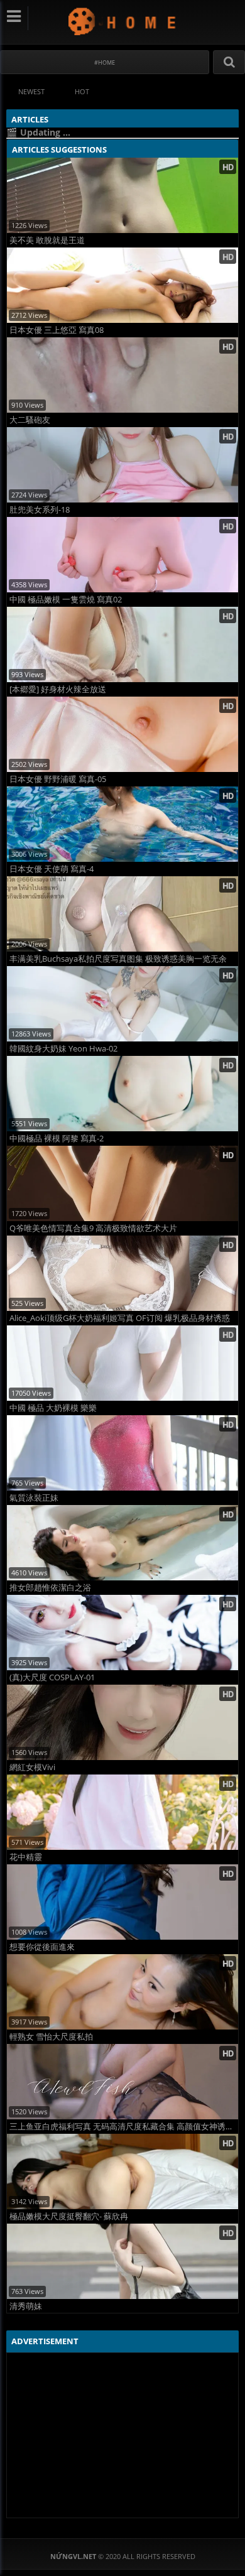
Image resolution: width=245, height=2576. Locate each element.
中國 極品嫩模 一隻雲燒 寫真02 (66, 600)
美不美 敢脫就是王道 (47, 240)
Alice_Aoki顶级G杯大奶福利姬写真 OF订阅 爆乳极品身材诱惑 (120, 1318)
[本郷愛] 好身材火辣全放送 (58, 689)
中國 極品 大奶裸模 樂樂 (53, 1408)
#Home (105, 62)
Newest (31, 91)
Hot (82, 91)
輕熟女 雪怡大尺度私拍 (51, 2037)
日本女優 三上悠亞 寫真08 (57, 330)
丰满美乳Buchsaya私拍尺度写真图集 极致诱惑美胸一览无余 (118, 959)
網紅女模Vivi (32, 1767)
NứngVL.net (123, 21)
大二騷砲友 (30, 420)
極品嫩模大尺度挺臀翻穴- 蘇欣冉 (69, 2216)
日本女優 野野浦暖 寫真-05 (58, 779)
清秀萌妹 (26, 2306)
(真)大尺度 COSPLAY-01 (52, 1677)
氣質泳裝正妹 (34, 1498)
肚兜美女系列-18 (40, 510)
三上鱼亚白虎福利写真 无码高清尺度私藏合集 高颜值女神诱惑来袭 (124, 2127)
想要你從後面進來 (42, 1947)
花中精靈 (26, 1857)
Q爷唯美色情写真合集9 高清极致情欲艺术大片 (93, 1228)
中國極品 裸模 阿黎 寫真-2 (57, 1139)
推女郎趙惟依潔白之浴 (50, 1588)
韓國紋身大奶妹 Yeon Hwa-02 (63, 1049)
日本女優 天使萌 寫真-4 (52, 869)
